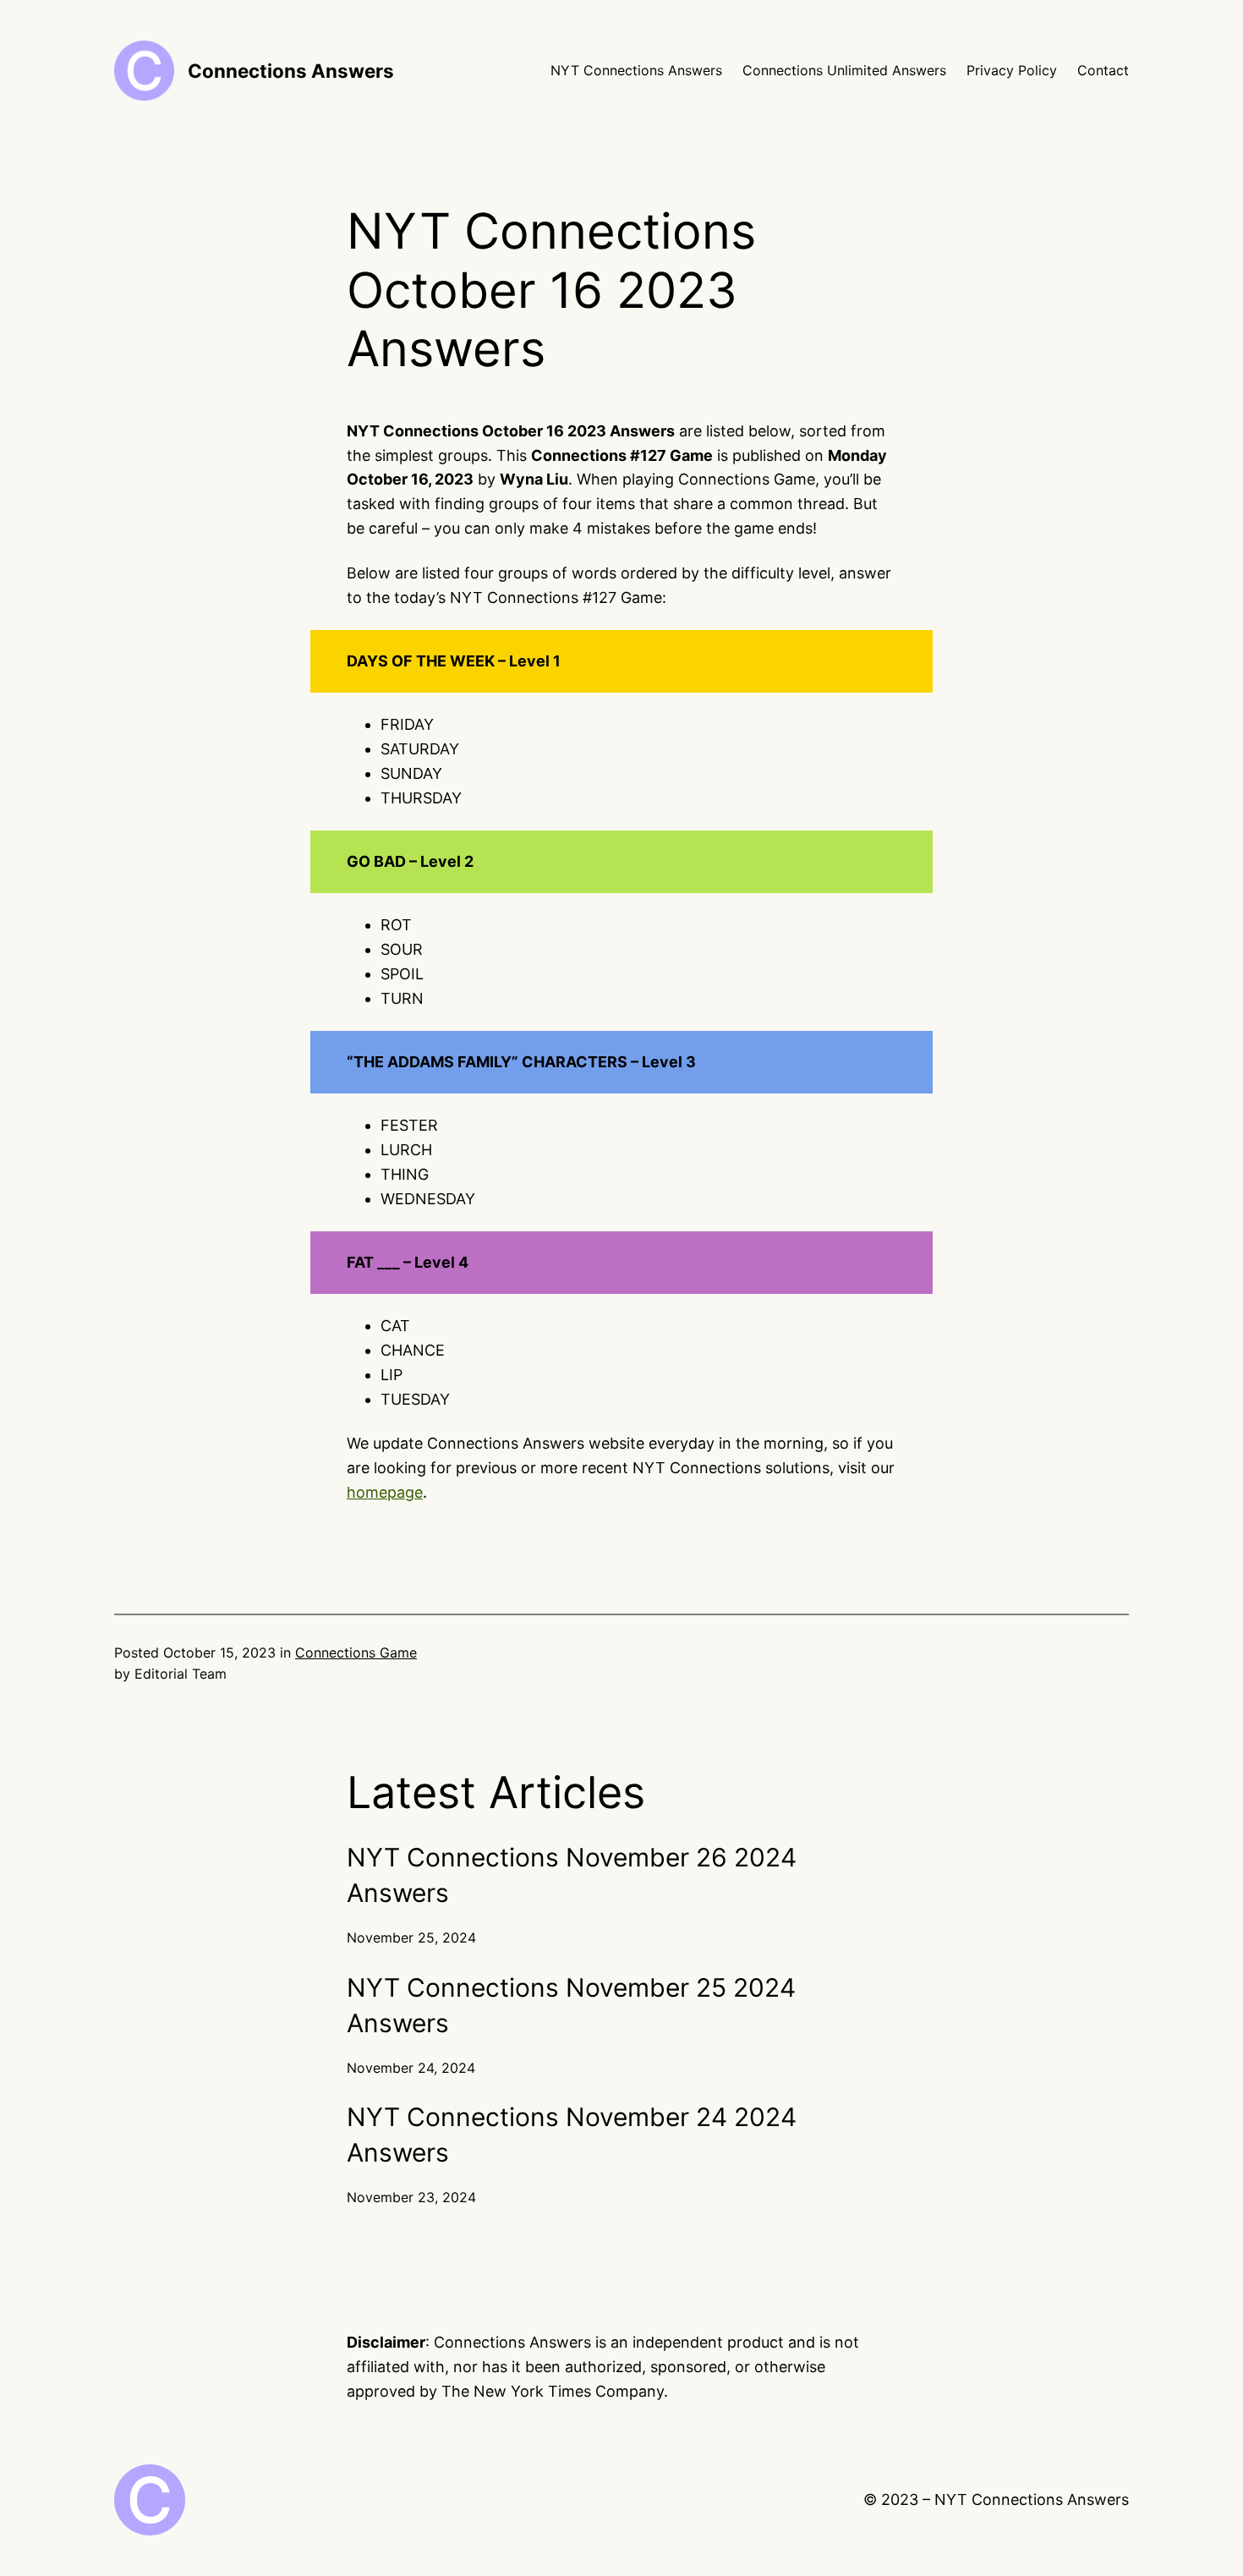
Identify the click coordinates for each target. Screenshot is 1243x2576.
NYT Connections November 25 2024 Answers (571, 2005)
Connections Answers (291, 71)
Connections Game (356, 1652)
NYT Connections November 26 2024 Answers (572, 1875)
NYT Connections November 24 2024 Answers (572, 2135)
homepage (385, 1492)
